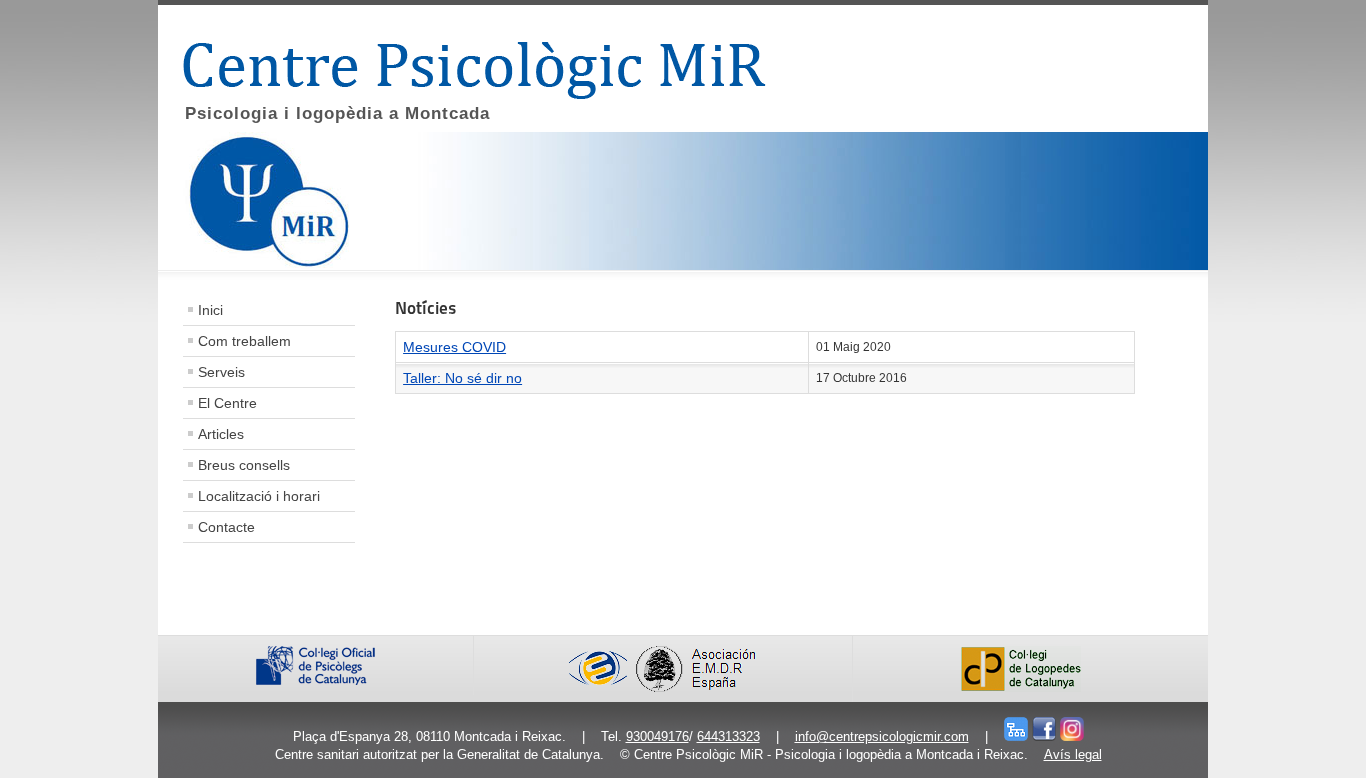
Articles (221, 434)
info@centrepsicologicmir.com (882, 736)
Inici (210, 310)
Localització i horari (259, 496)
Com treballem (244, 341)
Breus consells (244, 465)
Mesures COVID (454, 347)
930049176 (657, 736)
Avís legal (1073, 754)
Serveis (221, 372)
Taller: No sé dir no (462, 378)
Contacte (226, 527)
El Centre (227, 403)
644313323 (728, 736)
